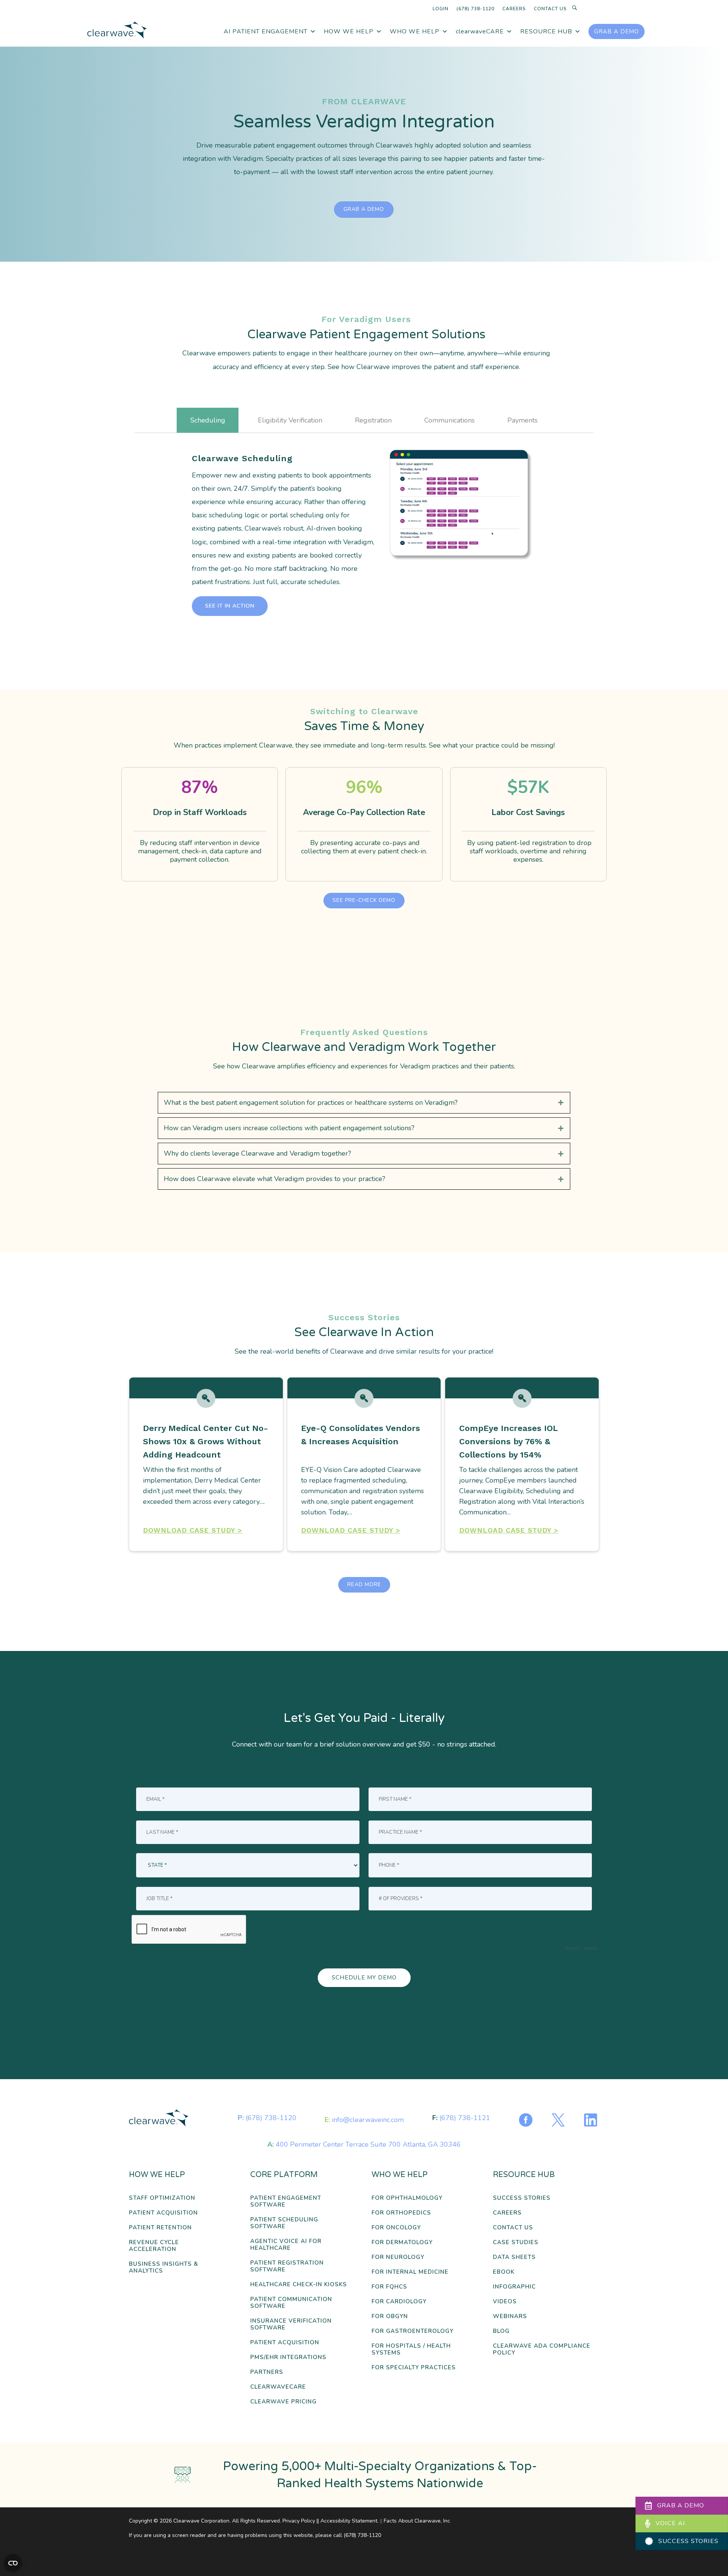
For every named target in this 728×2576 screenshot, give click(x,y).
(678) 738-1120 (475, 9)
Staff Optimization (162, 2198)
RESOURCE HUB (546, 31)
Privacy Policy (299, 2521)
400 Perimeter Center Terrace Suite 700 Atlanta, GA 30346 (368, 2144)
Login (441, 9)
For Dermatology (402, 2242)
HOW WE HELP (349, 31)
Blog (501, 2331)
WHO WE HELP (415, 31)
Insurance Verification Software (291, 2324)
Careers (514, 9)
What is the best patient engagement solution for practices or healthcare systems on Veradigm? (311, 1103)
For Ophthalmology (407, 2198)
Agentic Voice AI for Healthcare (286, 2245)
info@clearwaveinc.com (368, 2120)
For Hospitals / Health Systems (411, 2349)
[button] (230, 606)
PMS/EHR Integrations (288, 2357)
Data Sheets (514, 2257)
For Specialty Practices (414, 2368)
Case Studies (516, 2242)
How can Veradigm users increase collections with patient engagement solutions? (289, 1128)
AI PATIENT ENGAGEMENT (266, 31)
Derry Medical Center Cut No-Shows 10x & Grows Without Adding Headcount (206, 1441)
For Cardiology (399, 2302)
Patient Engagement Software (286, 2201)
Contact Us (550, 9)
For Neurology (398, 2257)
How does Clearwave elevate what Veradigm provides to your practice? (275, 1179)
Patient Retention (160, 2228)
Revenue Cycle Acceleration (154, 2246)
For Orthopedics (401, 2213)
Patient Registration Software (287, 2266)
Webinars (510, 2316)
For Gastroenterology (413, 2331)
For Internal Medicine (410, 2272)
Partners (267, 2372)
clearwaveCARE (480, 31)
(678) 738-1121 (465, 2118)
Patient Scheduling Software (284, 2223)
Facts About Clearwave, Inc (417, 2521)
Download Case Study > (193, 1530)
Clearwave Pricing (283, 2402)
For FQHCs (389, 2287)
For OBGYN (390, 2316)
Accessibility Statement (349, 2521)
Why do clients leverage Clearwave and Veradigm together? (257, 1153)
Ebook (504, 2272)
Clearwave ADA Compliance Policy (542, 2349)
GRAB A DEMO (617, 31)
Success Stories (522, 2198)
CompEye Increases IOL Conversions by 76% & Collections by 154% (508, 1441)
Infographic (514, 2287)
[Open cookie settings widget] (13, 2563)
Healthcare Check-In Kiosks (299, 2285)
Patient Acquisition (163, 2213)
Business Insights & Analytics (164, 2267)
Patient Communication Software (291, 2303)
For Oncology (396, 2228)
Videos (505, 2302)
